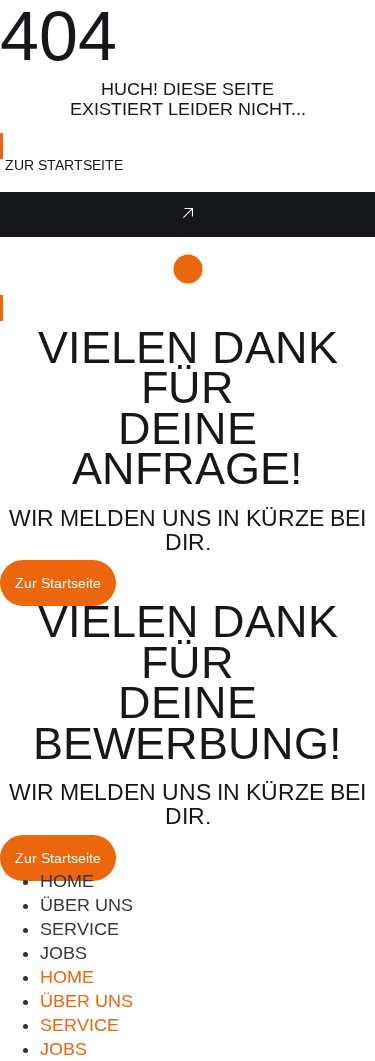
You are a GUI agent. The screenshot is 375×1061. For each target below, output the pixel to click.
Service (79, 1025)
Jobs (63, 953)
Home (67, 977)
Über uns (86, 1001)
